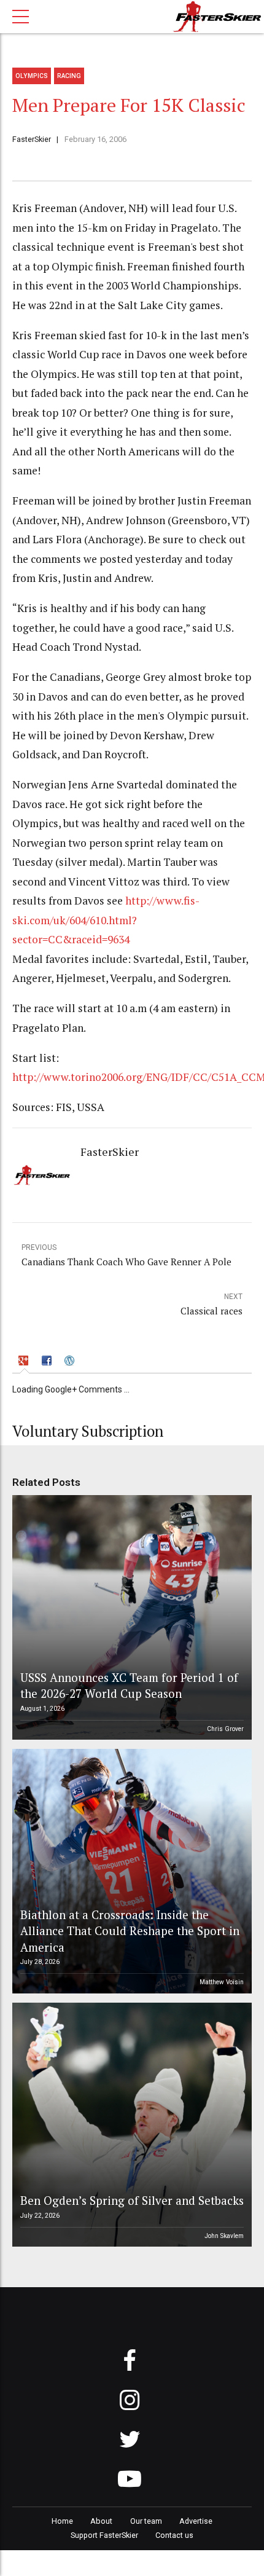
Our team (146, 2521)
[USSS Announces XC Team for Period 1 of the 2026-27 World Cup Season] (130, 1617)
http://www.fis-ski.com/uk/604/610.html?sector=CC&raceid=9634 (106, 920)
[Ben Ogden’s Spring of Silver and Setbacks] (130, 2125)
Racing (69, 76)
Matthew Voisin (222, 1982)
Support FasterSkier (104, 2535)
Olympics (32, 76)
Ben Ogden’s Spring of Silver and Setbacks (132, 2200)
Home (62, 2521)
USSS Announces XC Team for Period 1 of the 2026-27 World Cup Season (129, 1685)
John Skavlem (224, 2236)
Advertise (196, 2521)
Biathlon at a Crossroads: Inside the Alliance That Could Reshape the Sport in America (130, 1931)
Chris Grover (225, 1729)
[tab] (25, 1362)
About (101, 2521)
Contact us (174, 2535)
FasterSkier (32, 139)
